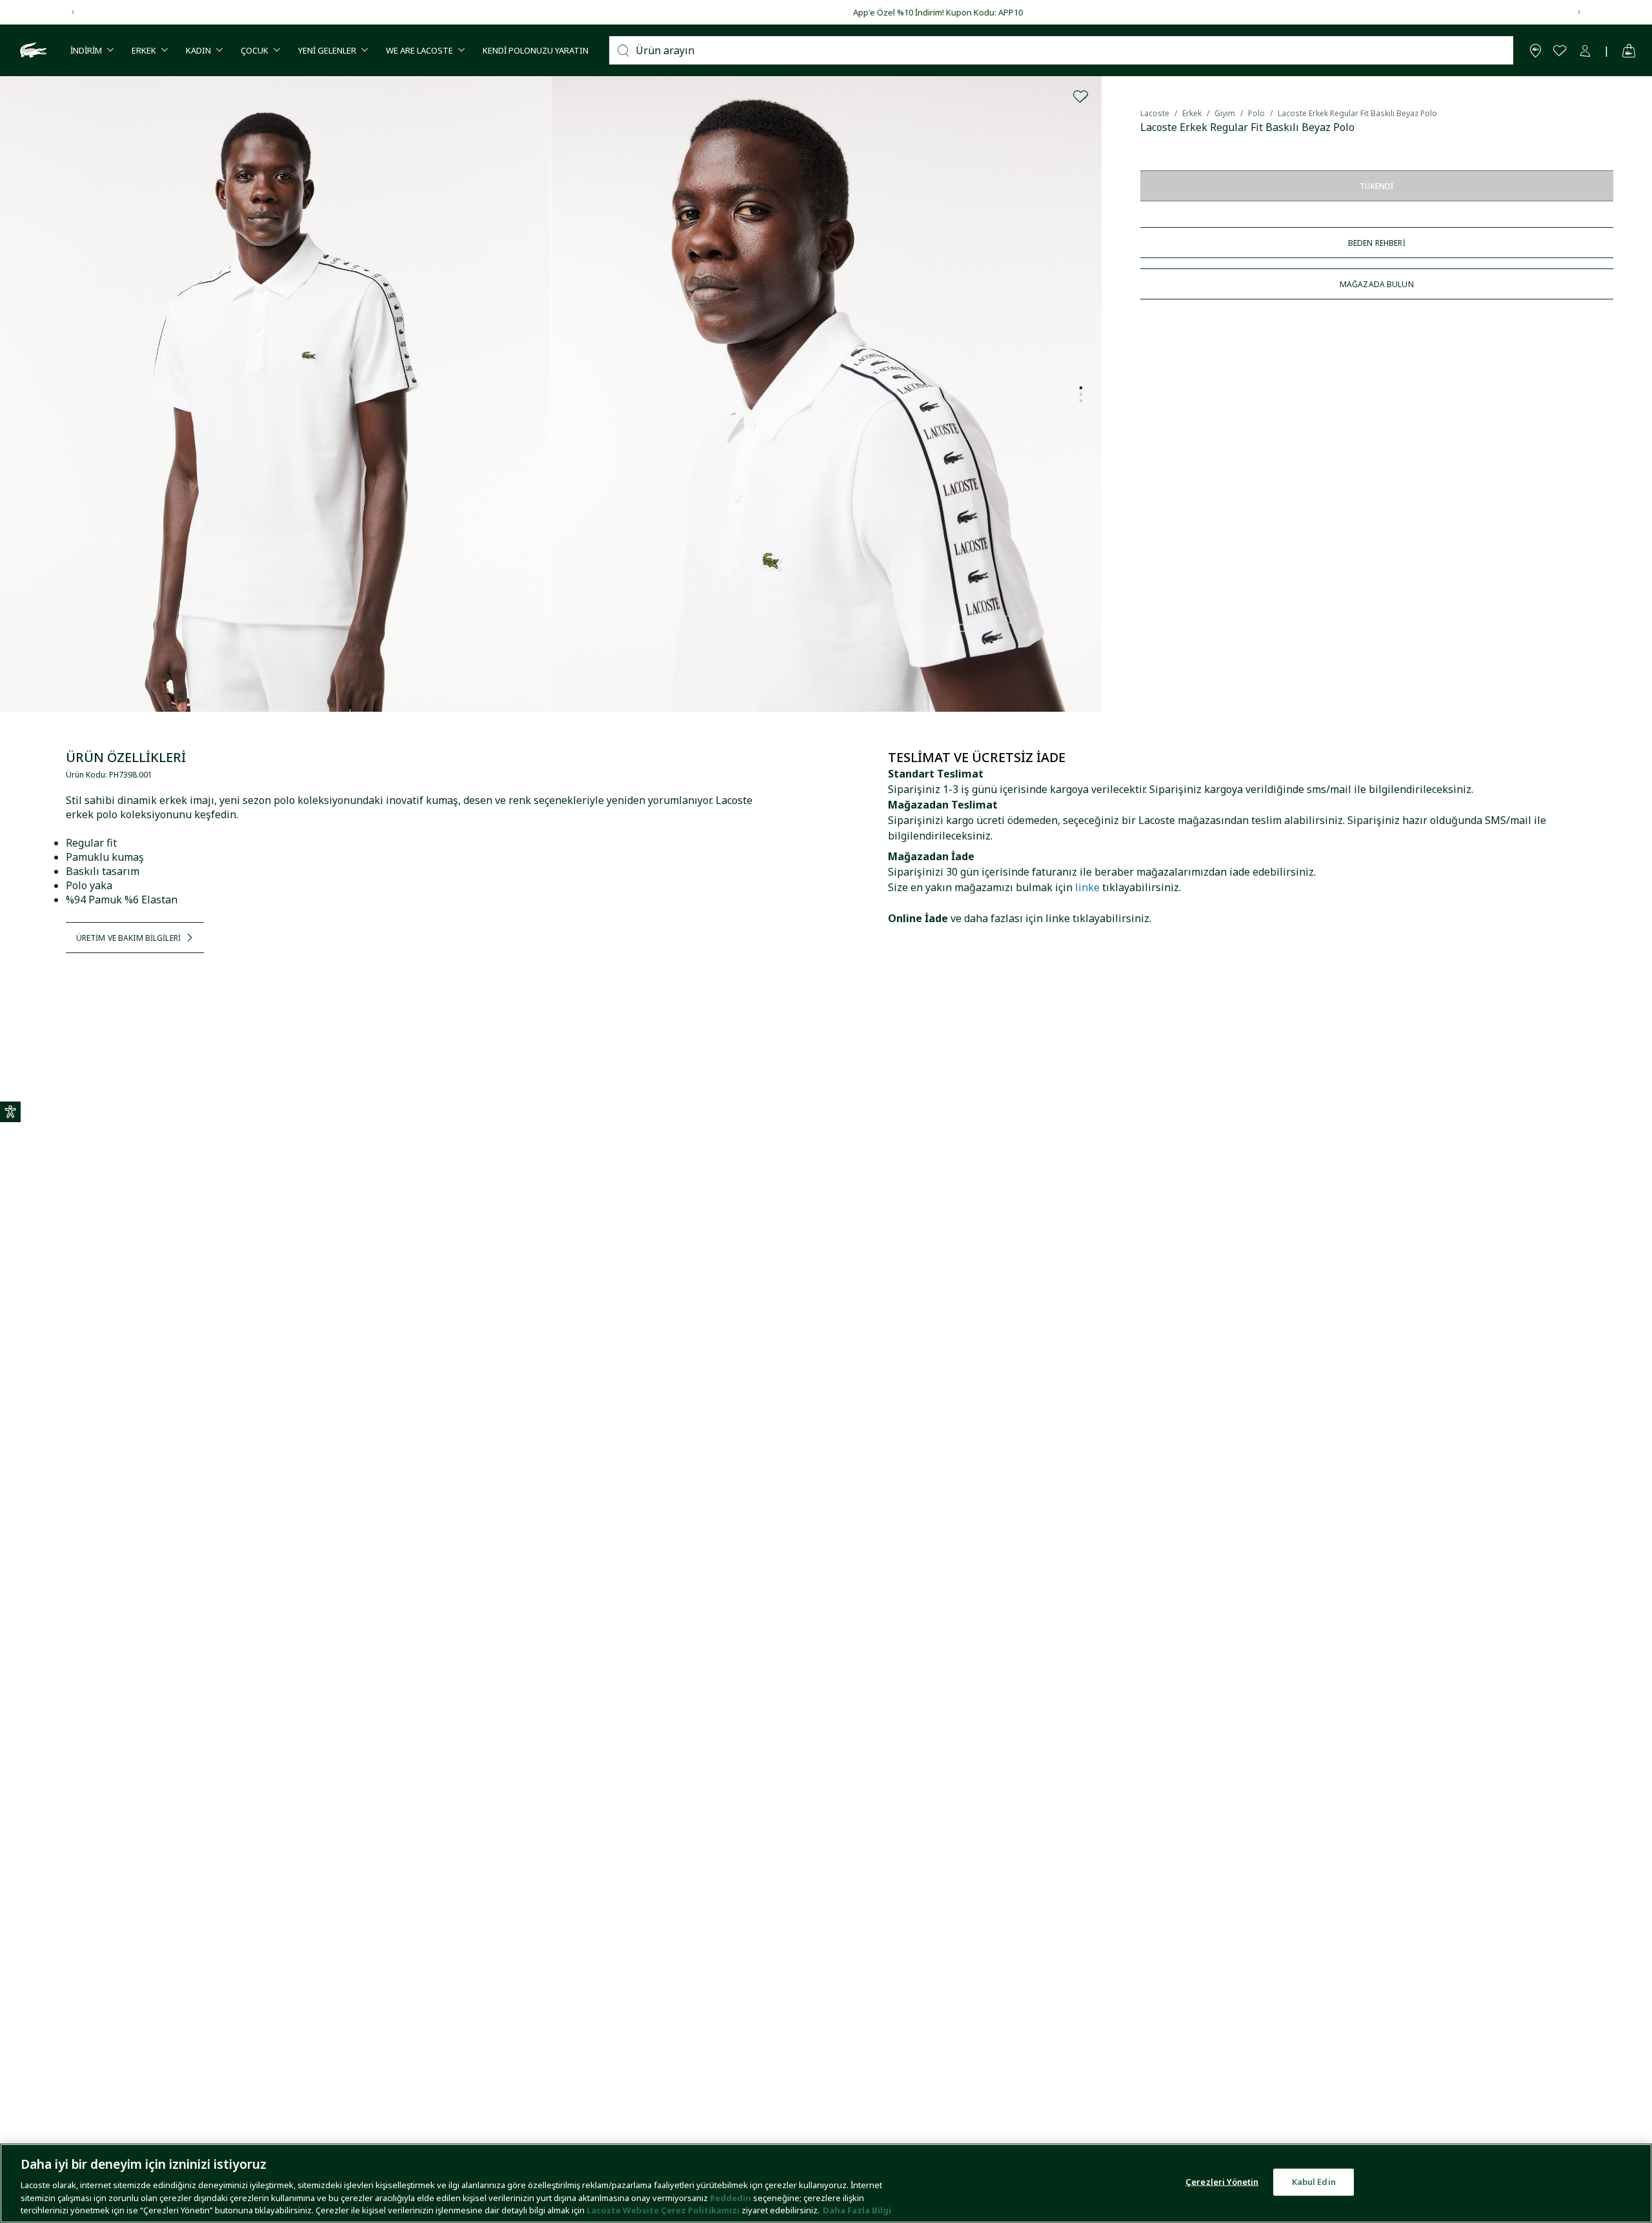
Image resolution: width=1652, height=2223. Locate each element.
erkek (1192, 113)
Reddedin (730, 2197)
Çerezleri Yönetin (1222, 2182)
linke (1087, 887)
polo (1256, 113)
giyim (1225, 113)
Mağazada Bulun (1377, 284)
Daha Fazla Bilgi (857, 2209)
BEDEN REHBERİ (1377, 243)
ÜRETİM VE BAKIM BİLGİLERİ (128, 938)
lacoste (1155, 113)
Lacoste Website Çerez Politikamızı (664, 2209)
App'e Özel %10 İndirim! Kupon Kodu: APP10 (826, 12)
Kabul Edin (1314, 2182)
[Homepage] (32, 50)
